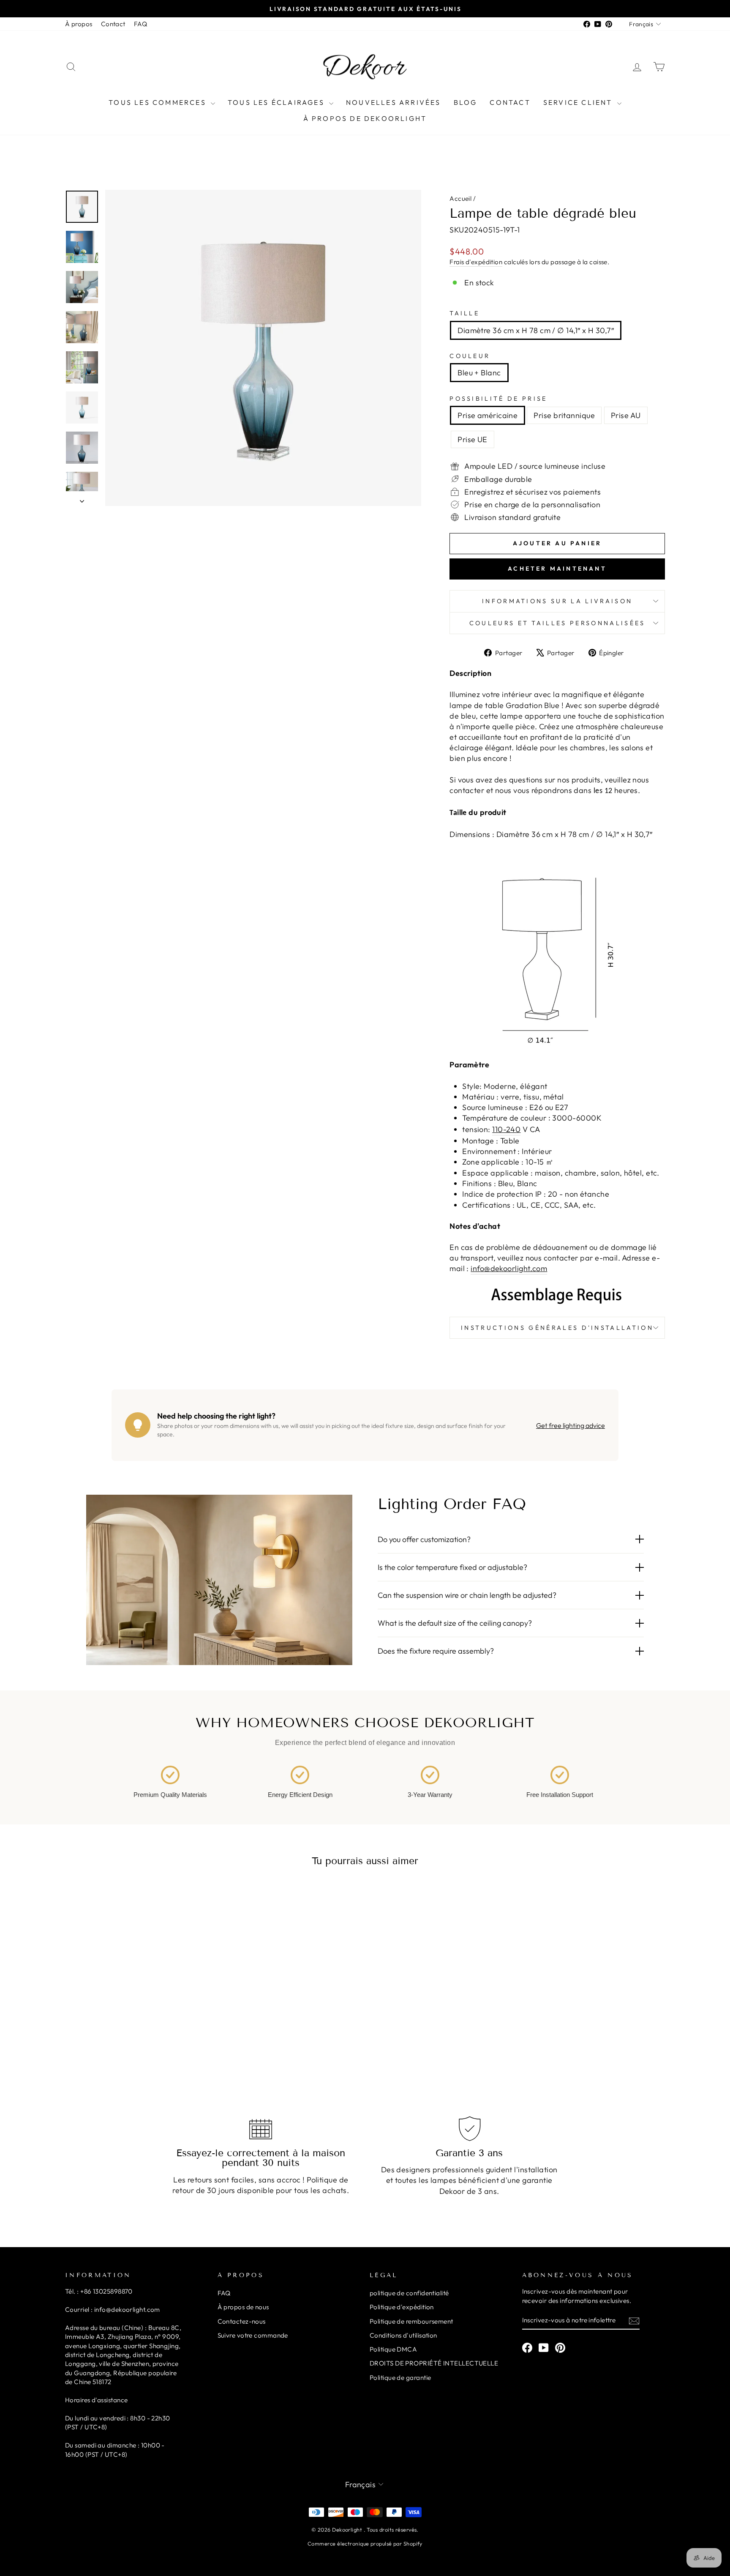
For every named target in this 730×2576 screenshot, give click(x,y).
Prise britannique (564, 415)
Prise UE (473, 439)
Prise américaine (488, 415)
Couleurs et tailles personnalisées (557, 623)
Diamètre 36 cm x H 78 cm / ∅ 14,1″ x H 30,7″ (536, 330)
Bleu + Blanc (479, 373)
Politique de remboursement (411, 2321)
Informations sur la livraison (557, 601)
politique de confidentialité (409, 2293)
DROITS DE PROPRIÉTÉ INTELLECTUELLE (434, 2363)
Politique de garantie (400, 2378)
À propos (79, 24)
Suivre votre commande (253, 2335)
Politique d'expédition (402, 2307)
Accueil (460, 198)
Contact (113, 24)
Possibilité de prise (498, 399)
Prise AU (626, 415)
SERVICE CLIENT (579, 102)
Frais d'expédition (476, 262)
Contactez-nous (242, 2321)
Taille (464, 313)
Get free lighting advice (571, 1425)
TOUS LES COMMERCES (159, 102)
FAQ (140, 24)
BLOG (466, 102)
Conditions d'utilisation (403, 2335)
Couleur (470, 356)
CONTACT (510, 102)
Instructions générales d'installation (557, 1328)
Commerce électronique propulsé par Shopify (365, 2543)
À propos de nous (243, 2307)
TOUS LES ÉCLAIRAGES (277, 102)
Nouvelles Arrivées (394, 102)
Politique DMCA (393, 2349)
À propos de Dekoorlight (365, 118)
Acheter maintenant (557, 569)
